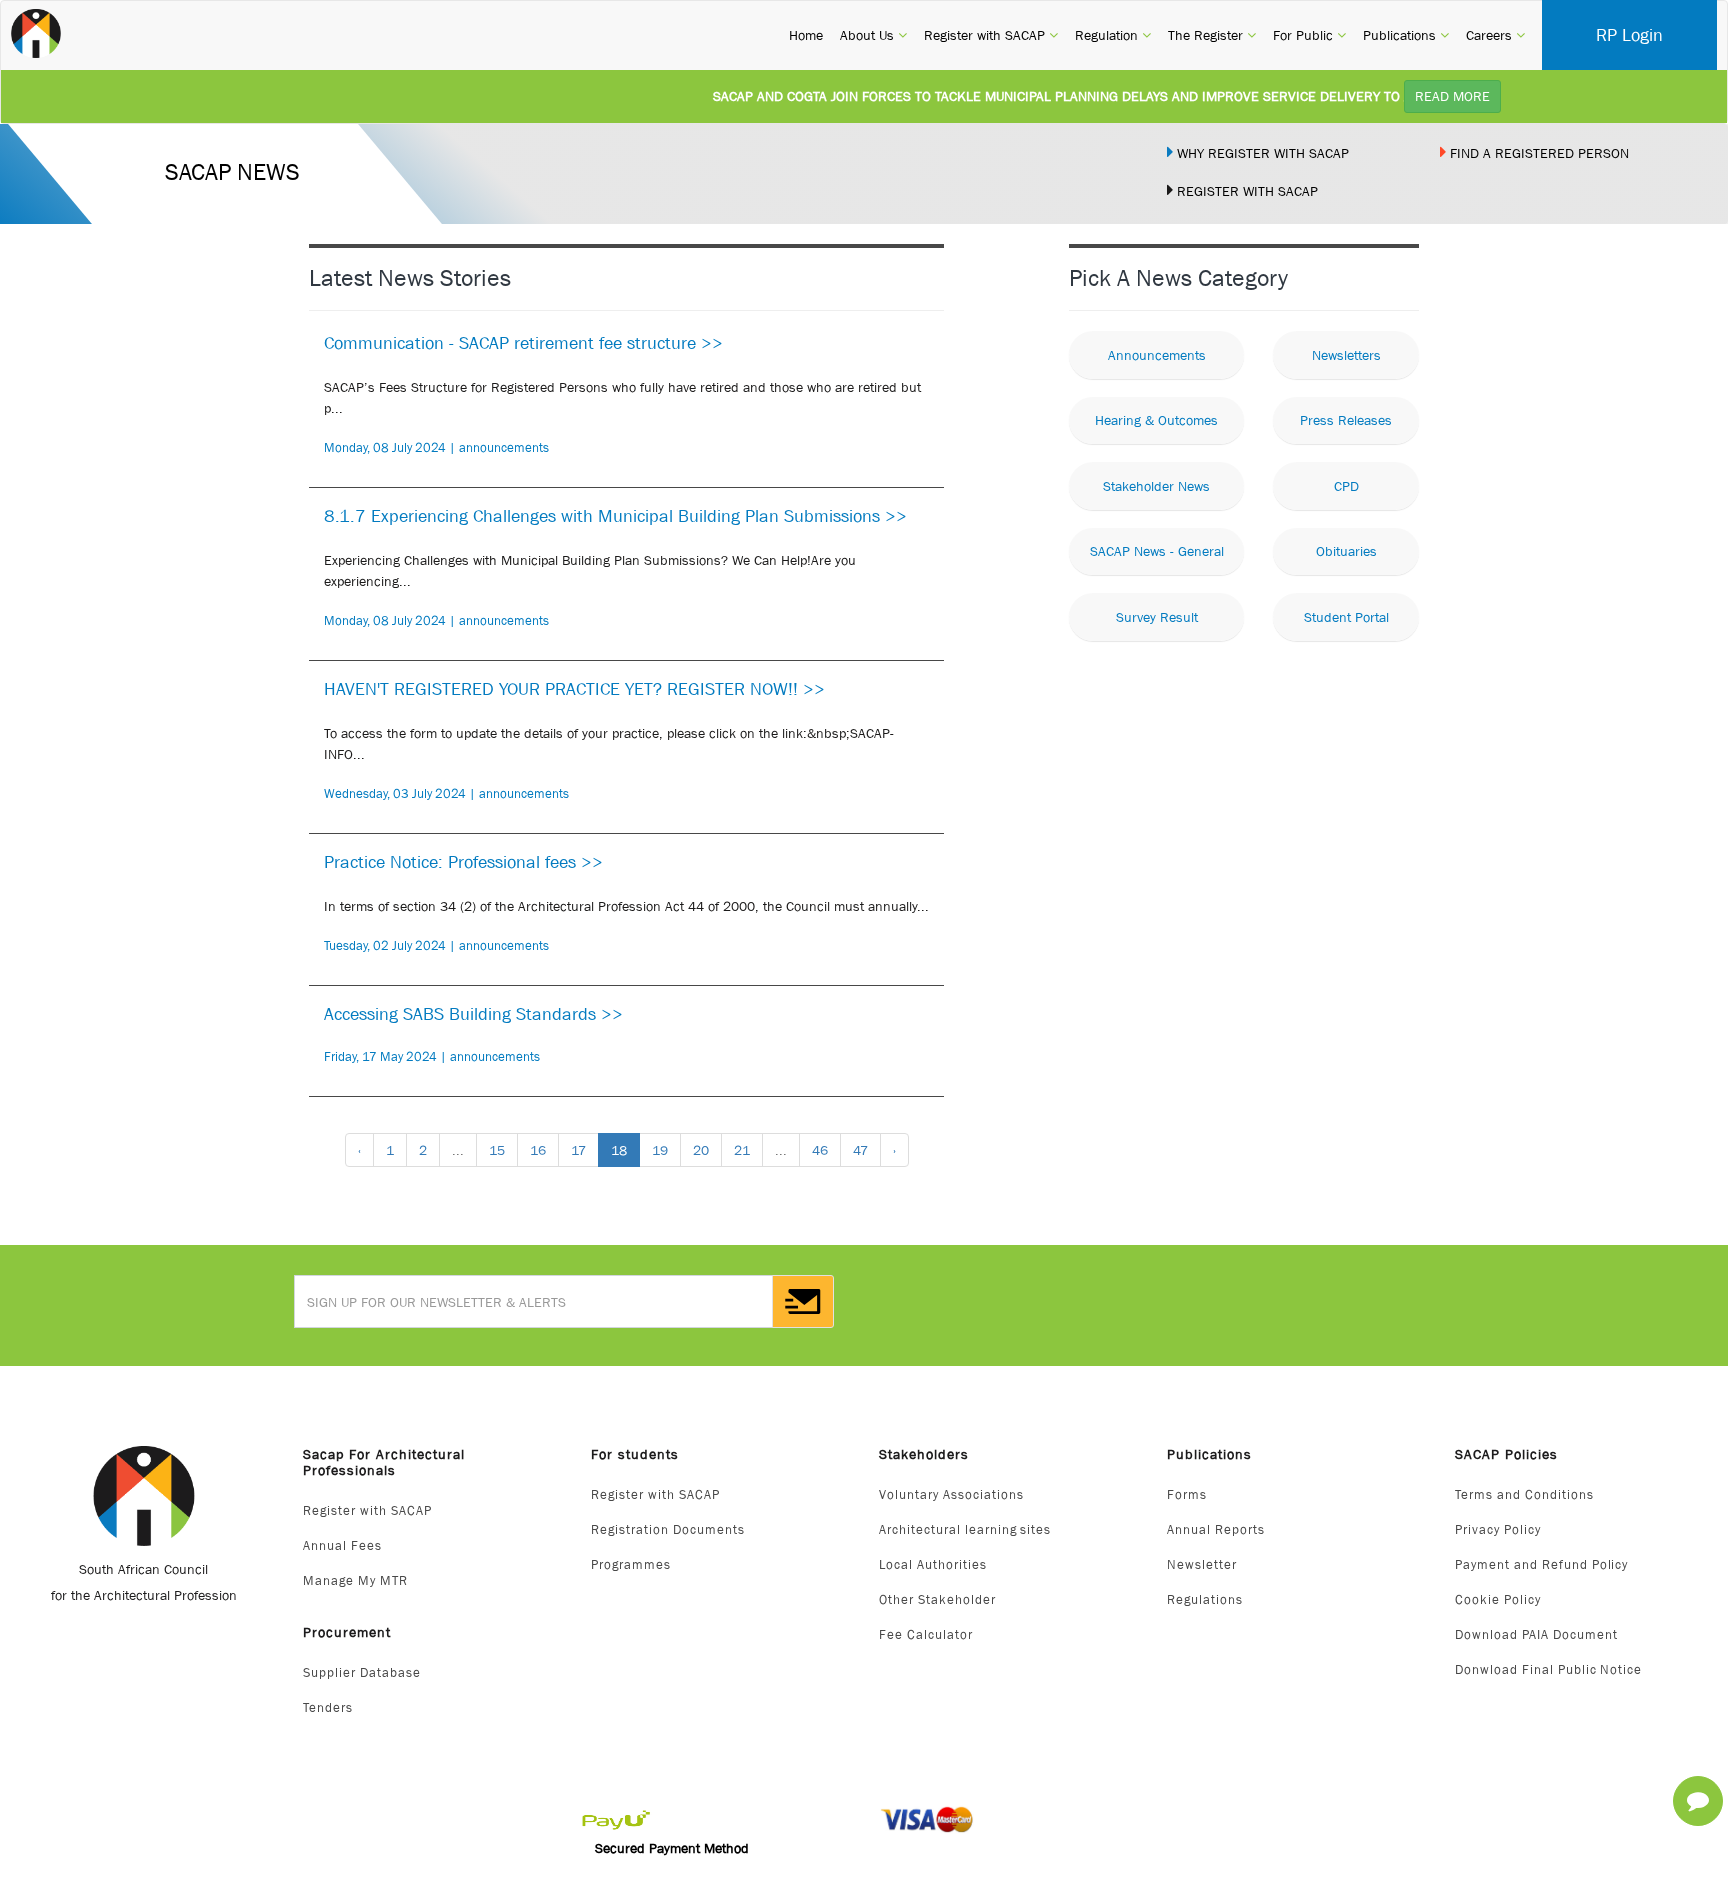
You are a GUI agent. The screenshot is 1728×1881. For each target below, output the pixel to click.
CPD (1346, 486)
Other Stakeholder (937, 1599)
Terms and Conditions (1524, 1494)
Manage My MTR (355, 1580)
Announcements (1157, 355)
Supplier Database (362, 1672)
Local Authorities (933, 1564)
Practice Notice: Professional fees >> (463, 862)
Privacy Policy (1498, 1529)
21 (742, 1150)
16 (538, 1150)
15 (497, 1150)
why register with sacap (1261, 153)
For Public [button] (1309, 34)
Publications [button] (1406, 34)
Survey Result (1157, 617)
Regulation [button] (1113, 34)
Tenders (328, 1707)
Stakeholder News (1156, 486)
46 (820, 1150)
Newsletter (1202, 1564)
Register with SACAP (367, 1510)
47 (860, 1150)
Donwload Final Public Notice (1548, 1669)
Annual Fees (342, 1545)
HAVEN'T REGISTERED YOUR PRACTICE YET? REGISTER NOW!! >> (574, 689)
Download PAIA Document (1536, 1634)
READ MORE (1452, 96)
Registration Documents (668, 1529)
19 (660, 1150)
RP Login (1629, 35)
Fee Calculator (926, 1634)
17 (578, 1150)
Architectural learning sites (965, 1529)
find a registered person (1537, 153)
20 (701, 1150)
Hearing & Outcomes (1156, 420)
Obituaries (1346, 551)
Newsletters (1346, 355)
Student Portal (1346, 617)
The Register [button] (1212, 34)
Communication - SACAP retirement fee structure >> (523, 343)
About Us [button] (873, 34)
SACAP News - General (1157, 551)
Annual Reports (1216, 1529)
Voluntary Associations (951, 1494)
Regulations (1205, 1599)
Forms (1187, 1494)
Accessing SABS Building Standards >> (473, 1014)
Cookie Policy (1498, 1599)
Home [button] (806, 34)
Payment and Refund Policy (1542, 1564)
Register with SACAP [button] (991, 34)
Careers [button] (1495, 34)
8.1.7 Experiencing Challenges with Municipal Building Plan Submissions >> (615, 516)
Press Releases (1346, 420)
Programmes (631, 1564)
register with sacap (1245, 191)
